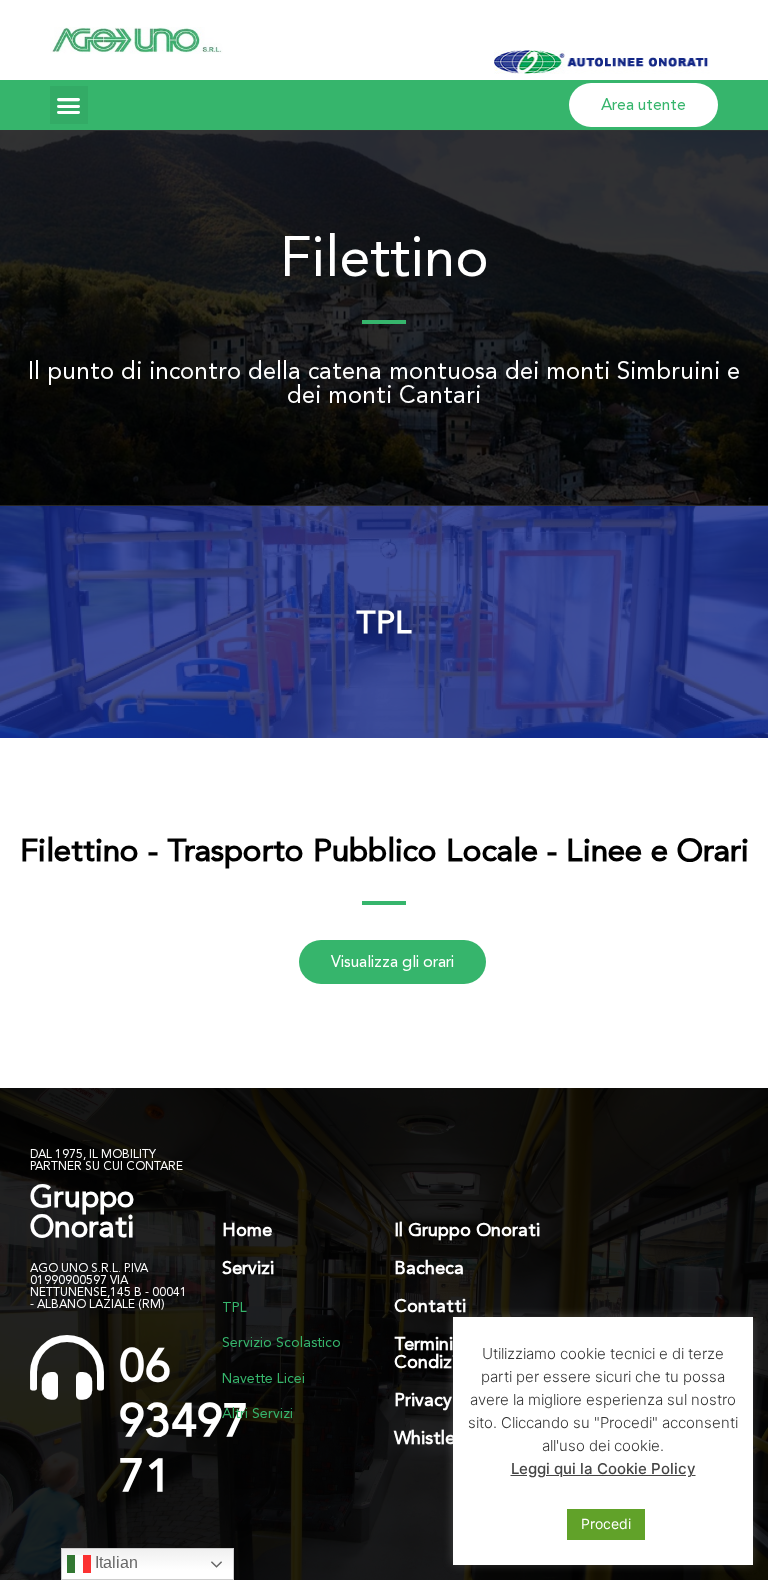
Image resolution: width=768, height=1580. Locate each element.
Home (247, 1229)
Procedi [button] (606, 1523)
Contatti (430, 1305)
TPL (384, 622)
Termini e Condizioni (437, 1352)
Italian (114, 1562)
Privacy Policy (449, 1399)
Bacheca (429, 1267)
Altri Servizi (257, 1413)
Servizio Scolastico (281, 1342)
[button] (69, 105)
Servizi (248, 1267)
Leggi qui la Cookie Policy (603, 1468)
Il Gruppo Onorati (467, 1229)
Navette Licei (263, 1378)
